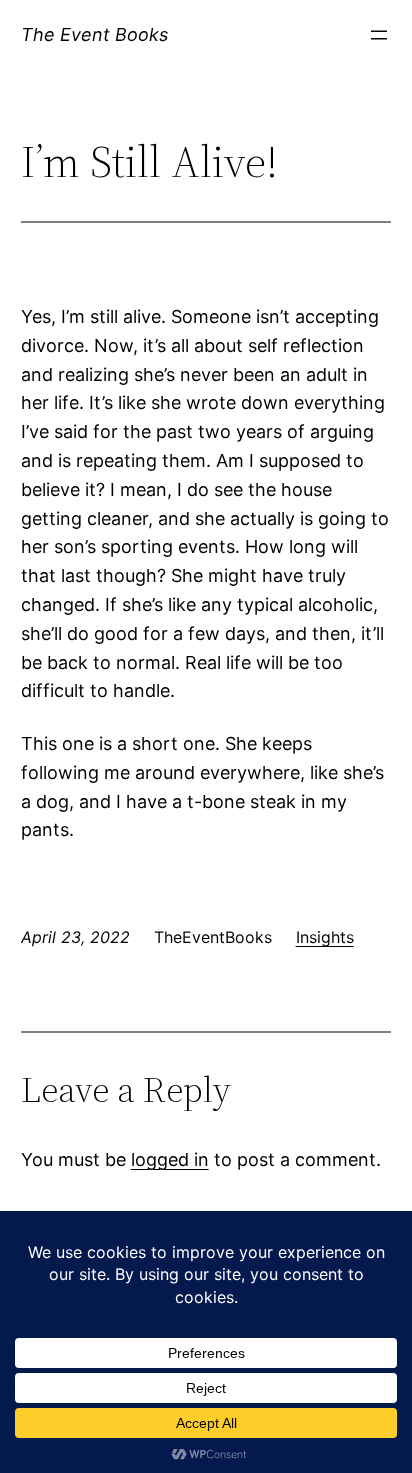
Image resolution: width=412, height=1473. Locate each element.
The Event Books (94, 34)
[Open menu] (379, 35)
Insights (325, 937)
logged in (170, 1159)
